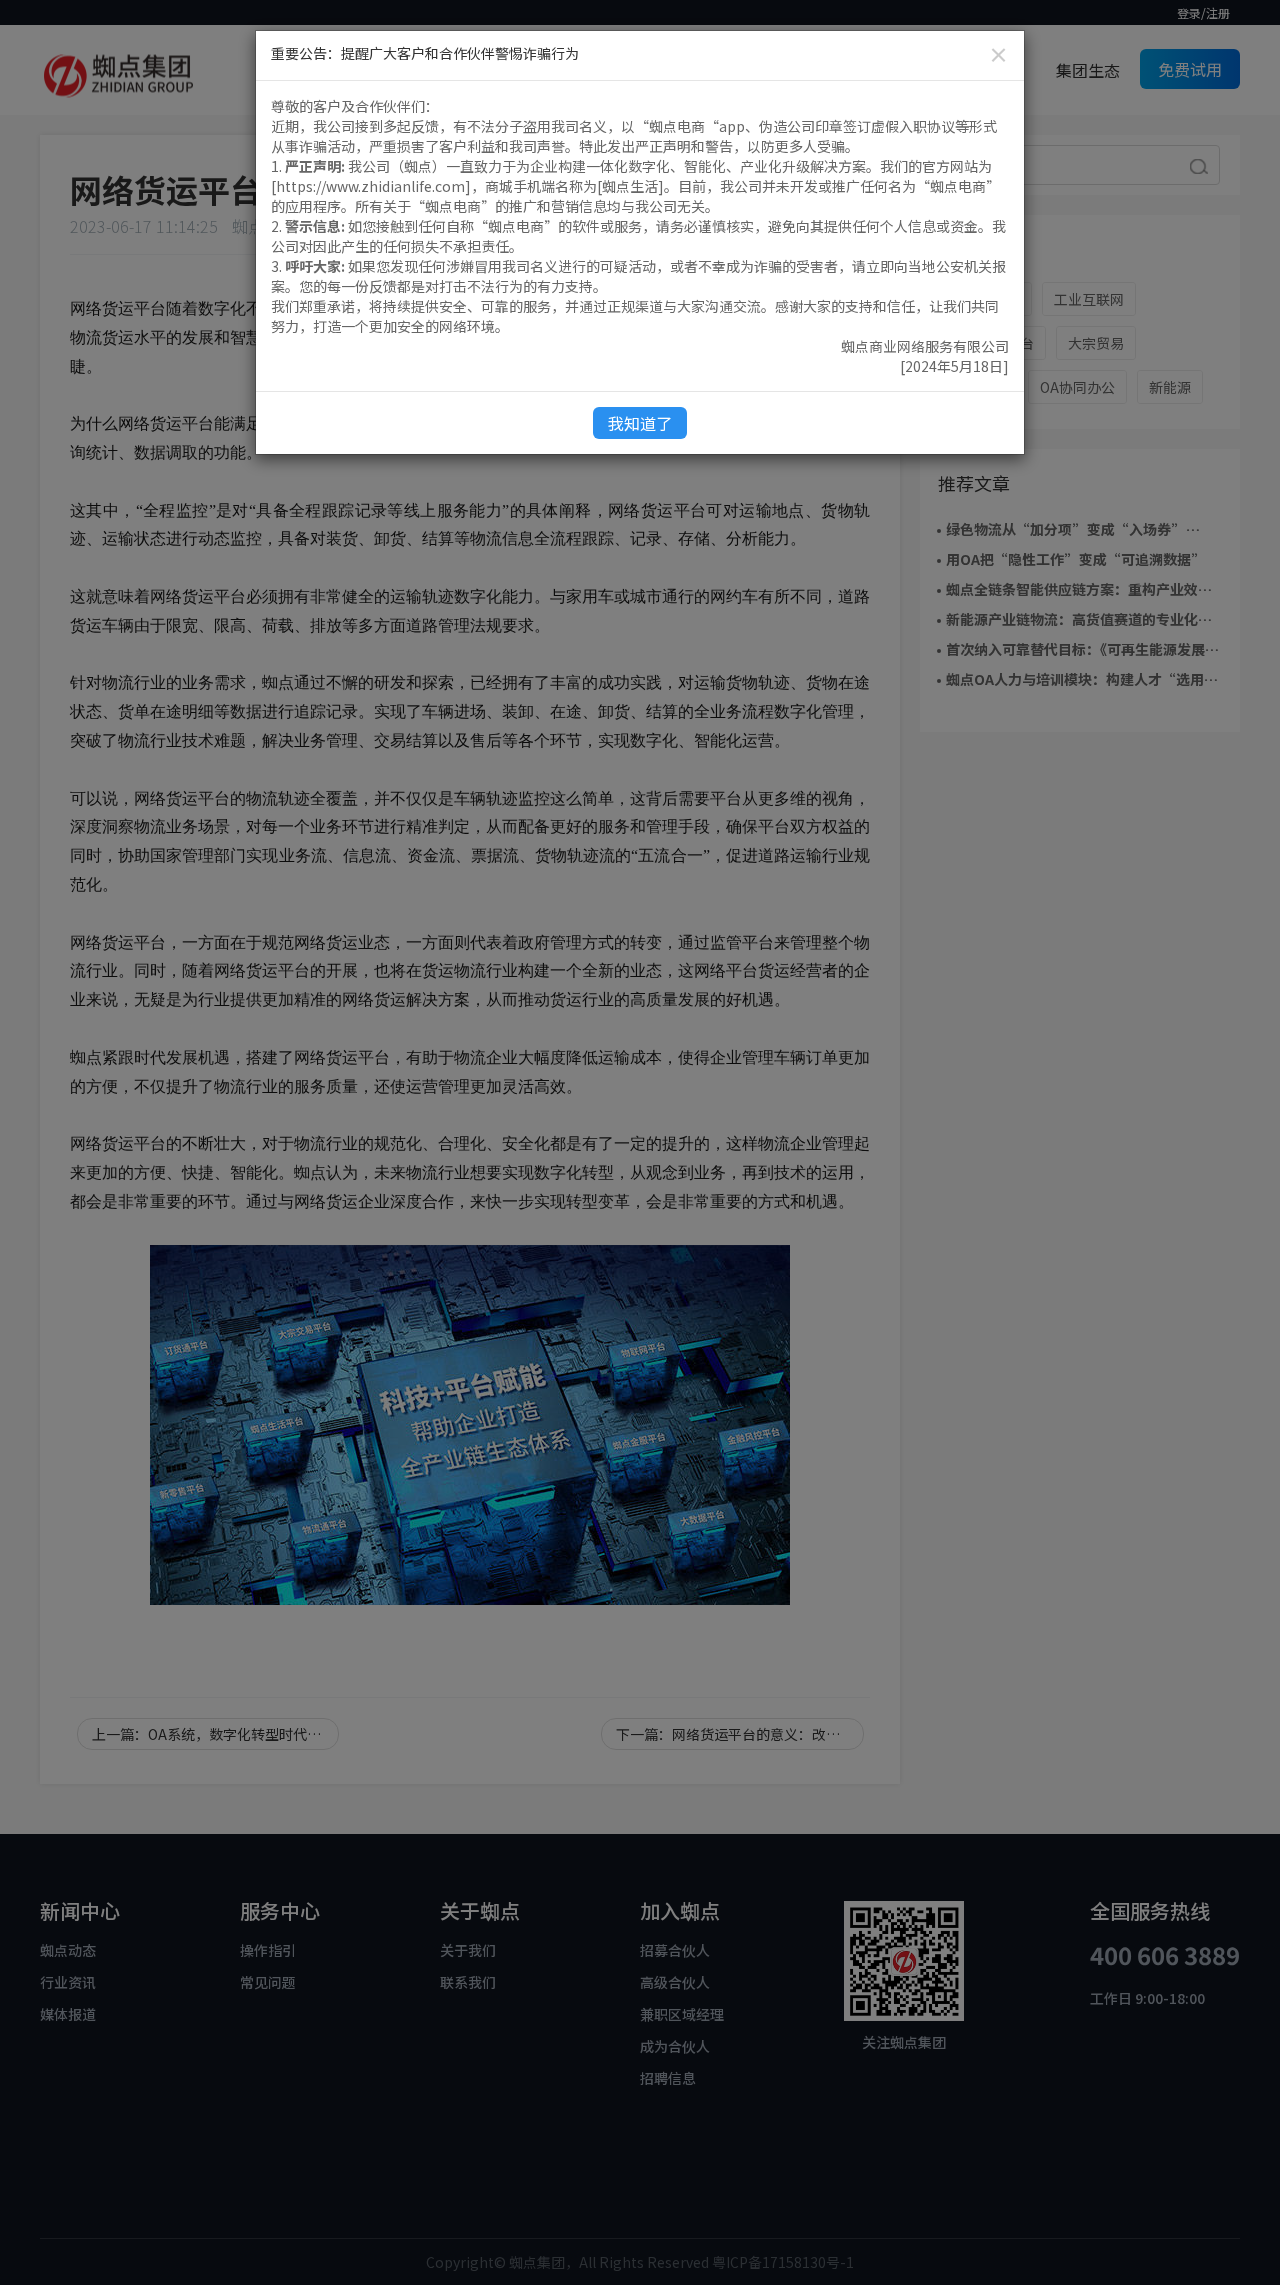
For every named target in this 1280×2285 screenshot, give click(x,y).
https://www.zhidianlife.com (370, 186)
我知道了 (640, 423)
